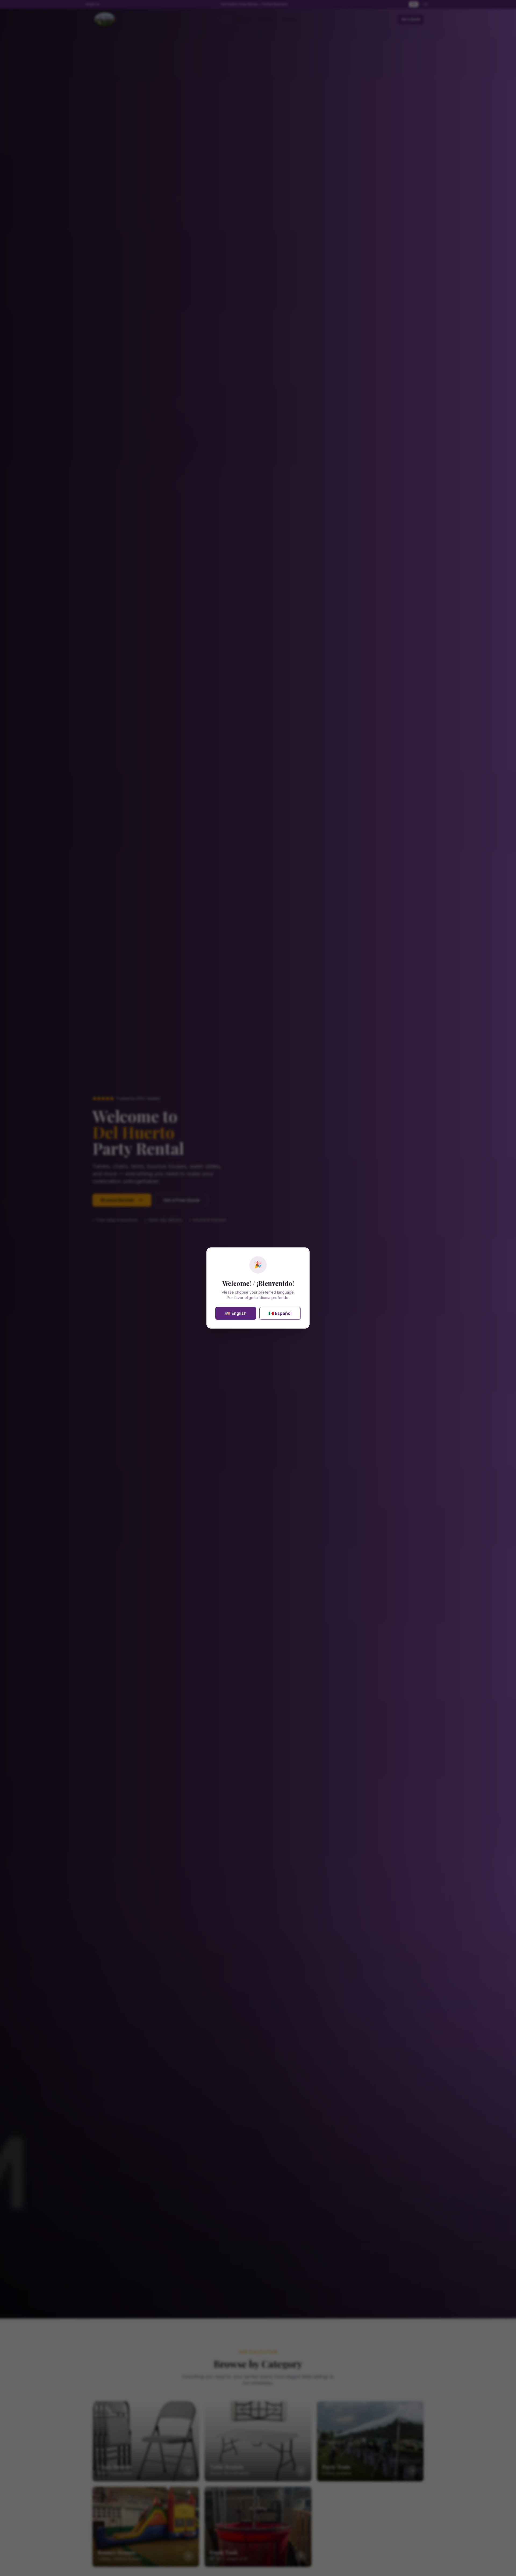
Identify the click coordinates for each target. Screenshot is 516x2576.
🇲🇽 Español (280, 1313)
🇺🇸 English (236, 1313)
